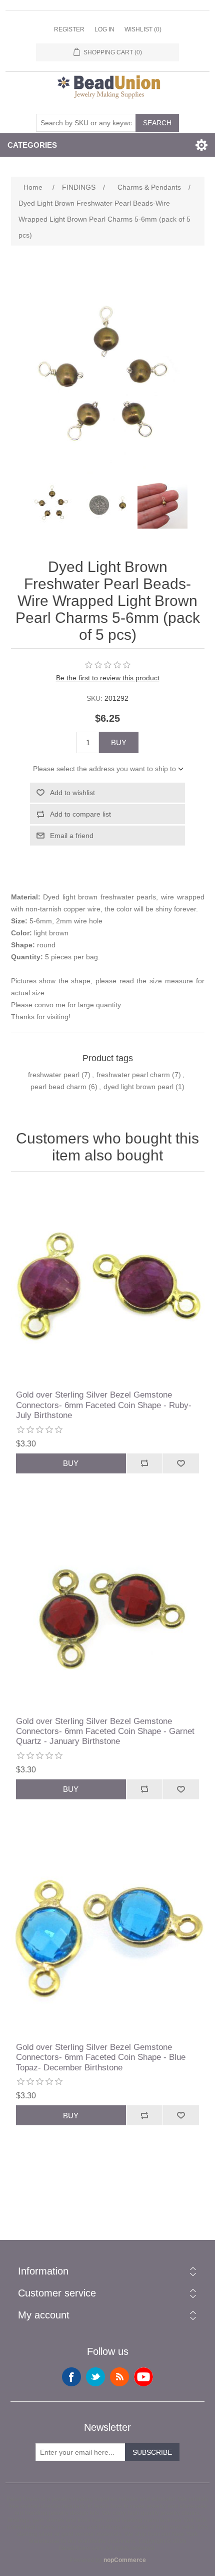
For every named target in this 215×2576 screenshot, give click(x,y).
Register (69, 29)
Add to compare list (80, 814)
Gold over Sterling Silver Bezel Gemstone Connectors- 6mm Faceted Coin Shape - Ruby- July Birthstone (104, 1405)
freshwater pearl (54, 1075)
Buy (119, 742)
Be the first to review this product (108, 678)
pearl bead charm (58, 1087)
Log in (104, 29)
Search (157, 123)
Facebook (71, 2377)
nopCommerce (125, 2560)
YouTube (143, 2377)
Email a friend (72, 836)
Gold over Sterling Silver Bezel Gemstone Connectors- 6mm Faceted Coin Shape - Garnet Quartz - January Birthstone (105, 1731)
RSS (119, 2377)
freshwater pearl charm (133, 1075)
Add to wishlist (72, 793)
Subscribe (152, 2452)
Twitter (95, 2377)
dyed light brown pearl (138, 1087)
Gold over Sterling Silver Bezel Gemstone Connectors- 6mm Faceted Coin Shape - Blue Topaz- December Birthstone (101, 2057)
